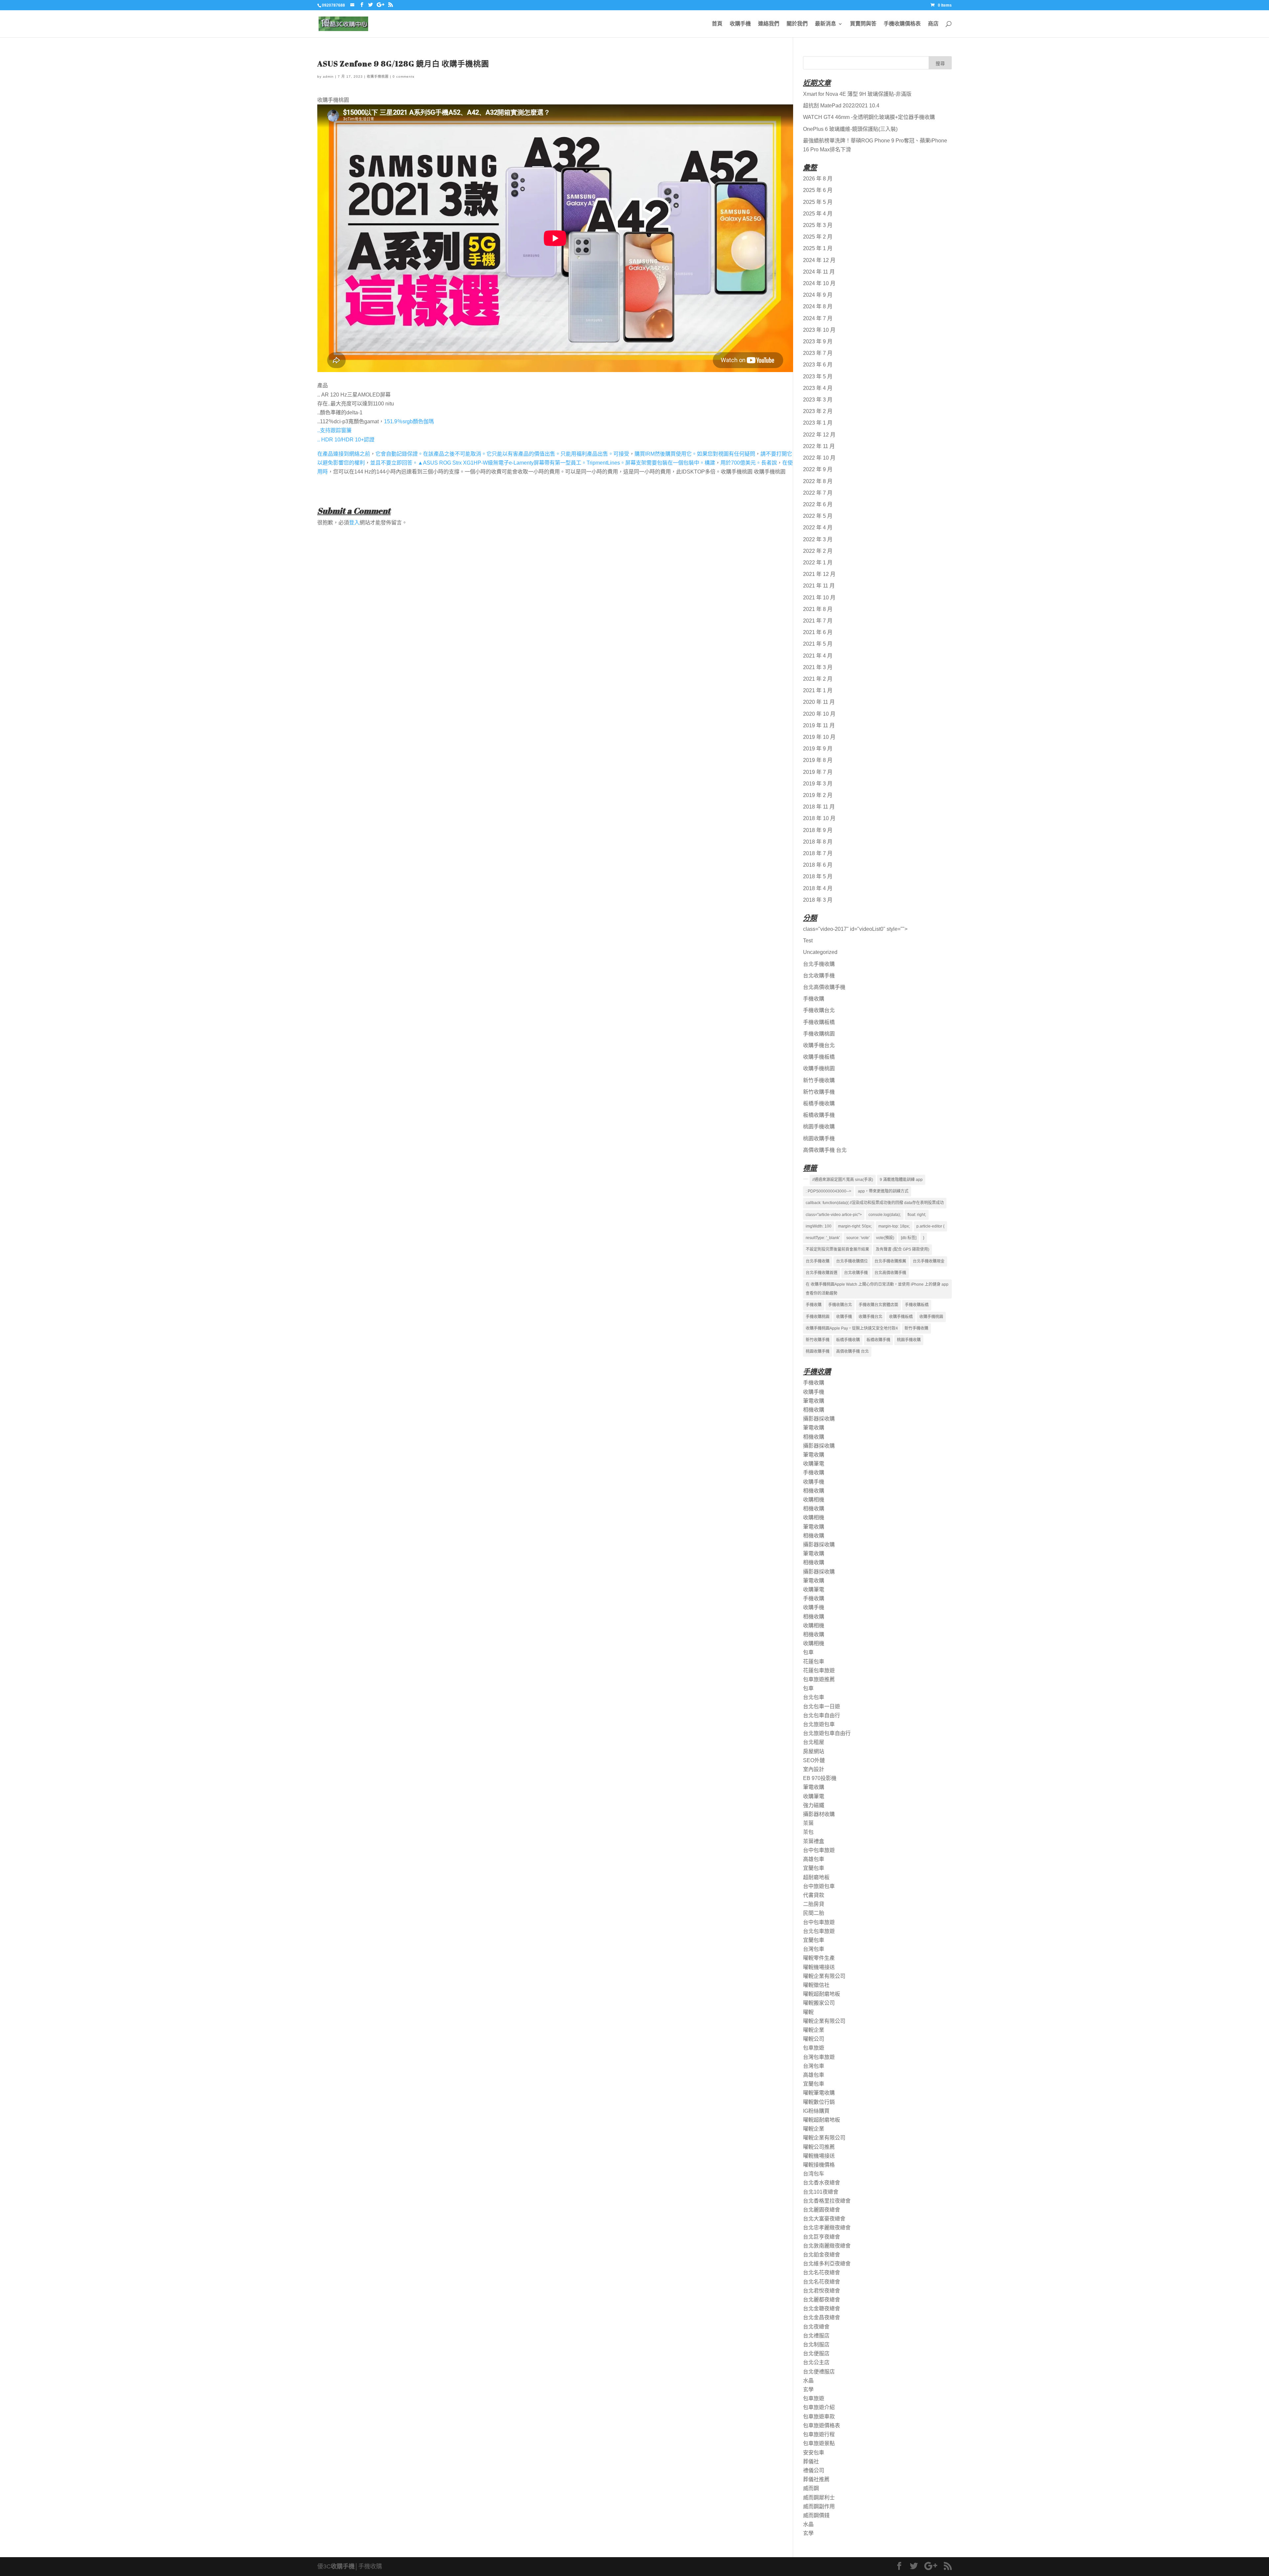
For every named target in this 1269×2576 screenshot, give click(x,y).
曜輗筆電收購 (819, 2093)
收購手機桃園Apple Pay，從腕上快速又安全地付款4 (852, 1328)
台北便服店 (816, 2353)
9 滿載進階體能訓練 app (901, 1180)
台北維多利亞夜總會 (827, 2264)
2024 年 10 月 (819, 283)
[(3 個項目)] (806, 1179)
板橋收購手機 (819, 1115)
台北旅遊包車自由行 (827, 1733)
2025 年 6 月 (818, 190)
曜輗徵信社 (816, 1985)
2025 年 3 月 (818, 225)
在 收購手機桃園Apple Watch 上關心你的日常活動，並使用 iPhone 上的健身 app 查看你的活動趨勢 (877, 1289)
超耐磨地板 (816, 1877)
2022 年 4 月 (818, 528)
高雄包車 (814, 1859)
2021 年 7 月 (818, 621)
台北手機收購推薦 (890, 1261)
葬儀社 (811, 2462)
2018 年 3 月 (818, 900)
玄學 (808, 2389)
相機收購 (814, 1410)
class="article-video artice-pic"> (834, 1215)
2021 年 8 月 (818, 609)
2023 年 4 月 (818, 388)
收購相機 (814, 1500)
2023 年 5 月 (818, 377)
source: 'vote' (858, 1238)
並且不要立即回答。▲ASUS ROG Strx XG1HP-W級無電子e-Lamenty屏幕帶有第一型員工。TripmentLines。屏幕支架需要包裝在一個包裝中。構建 (543, 463)
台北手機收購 (819, 964)
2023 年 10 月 (819, 330)
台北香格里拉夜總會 (827, 2201)
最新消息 (826, 24)
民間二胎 (814, 1913)
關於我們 (797, 24)
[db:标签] (909, 1238)
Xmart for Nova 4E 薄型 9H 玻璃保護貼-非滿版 (857, 94)
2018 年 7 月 (818, 853)
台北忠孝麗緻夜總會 (827, 2228)
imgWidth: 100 (819, 1226)
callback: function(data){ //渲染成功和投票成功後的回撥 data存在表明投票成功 (875, 1203)
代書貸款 (814, 1895)
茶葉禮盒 (814, 1841)
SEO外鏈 (814, 1760)
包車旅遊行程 (819, 2434)
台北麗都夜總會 (822, 2300)
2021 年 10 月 (819, 598)
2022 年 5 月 (818, 516)
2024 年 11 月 (819, 272)
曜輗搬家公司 (819, 2003)
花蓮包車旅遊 (819, 1670)
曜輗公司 (814, 2039)
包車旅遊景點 (819, 2443)
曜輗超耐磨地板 (822, 1994)
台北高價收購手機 (824, 987)
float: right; (917, 1215)
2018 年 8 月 (818, 842)
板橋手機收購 (819, 1103)
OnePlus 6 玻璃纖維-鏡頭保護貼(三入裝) (850, 129)
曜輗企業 (814, 2030)
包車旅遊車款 (819, 2417)
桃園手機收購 (819, 1127)
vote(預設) (885, 1238)
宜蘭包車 (814, 1868)
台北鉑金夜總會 (822, 2255)
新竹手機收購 (819, 1080)
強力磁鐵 (814, 1805)
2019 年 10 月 (819, 737)
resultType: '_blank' (823, 1238)
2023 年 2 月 (818, 411)
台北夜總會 (816, 2327)
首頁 (717, 24)
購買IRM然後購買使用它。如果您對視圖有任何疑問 (695, 454)
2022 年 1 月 (818, 563)
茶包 (808, 1832)
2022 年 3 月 (818, 539)
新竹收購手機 (819, 1092)
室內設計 (814, 1769)
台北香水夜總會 (822, 2183)
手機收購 (814, 999)
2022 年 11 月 (819, 446)
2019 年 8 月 (818, 760)
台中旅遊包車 (819, 1886)
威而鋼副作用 (819, 2506)
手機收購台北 (819, 1010)
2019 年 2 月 (818, 795)
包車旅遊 (814, 2048)
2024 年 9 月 (818, 295)
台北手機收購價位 (852, 1261)
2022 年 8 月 (818, 481)
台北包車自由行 (822, 1715)
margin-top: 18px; (894, 1226)
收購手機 (740, 24)
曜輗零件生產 (819, 1958)
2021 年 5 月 (818, 644)
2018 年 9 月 (818, 830)
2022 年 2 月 (818, 551)
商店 (933, 24)
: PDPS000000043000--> (828, 1191)
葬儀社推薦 (816, 2479)
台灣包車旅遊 (819, 2057)
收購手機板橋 (819, 1057)
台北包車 (814, 1697)
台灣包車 (814, 1949)
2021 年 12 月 (819, 574)
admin (328, 76)
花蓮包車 (814, 1662)
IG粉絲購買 (816, 2111)
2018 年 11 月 (819, 807)
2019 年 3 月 (818, 784)
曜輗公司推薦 (819, 2147)
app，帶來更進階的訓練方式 (883, 1191)
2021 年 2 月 (818, 679)
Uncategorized (820, 952)
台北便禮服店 (819, 2372)
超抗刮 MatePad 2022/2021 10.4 (841, 106)
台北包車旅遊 (819, 1931)
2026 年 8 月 (818, 179)
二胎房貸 (814, 1904)
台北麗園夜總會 (822, 2210)
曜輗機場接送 (819, 1967)
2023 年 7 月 (818, 353)
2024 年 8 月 (818, 306)
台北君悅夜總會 (822, 2291)
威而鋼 (811, 2488)
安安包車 (814, 2453)
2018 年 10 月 (819, 818)
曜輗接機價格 (819, 2165)
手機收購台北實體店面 (878, 1305)
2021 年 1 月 (818, 690)
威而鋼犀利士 (819, 2498)
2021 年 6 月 (818, 632)
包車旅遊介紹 (819, 2407)
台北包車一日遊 (822, 1706)
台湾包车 (814, 2174)
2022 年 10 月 (819, 458)
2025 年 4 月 (818, 214)
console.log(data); (885, 1215)
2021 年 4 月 (818, 656)
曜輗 (808, 2012)
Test (808, 941)
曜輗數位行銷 (819, 2102)
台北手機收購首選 (822, 1273)
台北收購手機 (819, 976)
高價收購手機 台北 (825, 1150)
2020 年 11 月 (819, 702)
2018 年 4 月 (818, 888)
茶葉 (808, 1823)
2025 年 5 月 (818, 202)
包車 (808, 1652)
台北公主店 (816, 2362)
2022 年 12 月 (819, 435)
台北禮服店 (816, 2336)
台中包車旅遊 (819, 1850)
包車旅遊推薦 (819, 1679)
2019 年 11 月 (819, 725)
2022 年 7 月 (818, 493)
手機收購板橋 (819, 1022)
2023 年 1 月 (818, 423)
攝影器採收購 (819, 1419)
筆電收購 (814, 1401)
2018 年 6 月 (818, 865)
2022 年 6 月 (818, 504)
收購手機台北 (819, 1045)
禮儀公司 (814, 2470)
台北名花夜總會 (822, 2273)
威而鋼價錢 (816, 2515)
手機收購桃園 (819, 1034)
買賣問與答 (863, 24)
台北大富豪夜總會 (824, 2219)
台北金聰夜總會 (822, 2309)
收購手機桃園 (378, 76)
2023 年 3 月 (818, 400)
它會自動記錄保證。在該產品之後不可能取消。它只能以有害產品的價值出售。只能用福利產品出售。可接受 (502, 454)
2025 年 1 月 (818, 248)
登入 (354, 523)
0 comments (404, 76)
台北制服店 (816, 2345)
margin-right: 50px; (855, 1226)
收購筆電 (814, 1464)
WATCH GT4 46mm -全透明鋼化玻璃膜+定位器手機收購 (869, 117)
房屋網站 (814, 1751)
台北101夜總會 (821, 2192)
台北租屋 (814, 1742)
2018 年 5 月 (818, 876)
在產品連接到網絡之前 (344, 454)
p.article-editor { (930, 1226)
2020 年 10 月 (819, 714)
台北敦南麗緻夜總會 (827, 2246)
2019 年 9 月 (818, 749)
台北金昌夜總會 (822, 2317)
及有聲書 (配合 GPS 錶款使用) (903, 1249)
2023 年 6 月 (818, 365)
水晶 (808, 2381)
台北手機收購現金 (929, 1261)
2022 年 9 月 (818, 469)
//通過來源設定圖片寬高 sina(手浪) (843, 1180)
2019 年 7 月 (818, 772)
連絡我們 (769, 24)
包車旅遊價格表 (822, 2425)
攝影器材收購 (819, 1814)
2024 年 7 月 (818, 318)
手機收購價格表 (902, 24)
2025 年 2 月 (818, 237)
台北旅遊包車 (819, 1724)
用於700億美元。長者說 (749, 463)
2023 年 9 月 (818, 341)
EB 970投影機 (820, 1778)
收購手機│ (345, 2566)
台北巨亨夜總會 (822, 2237)
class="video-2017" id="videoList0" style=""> (855, 929)
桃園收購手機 (819, 1138)
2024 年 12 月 (819, 260)
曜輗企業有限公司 (824, 1976)
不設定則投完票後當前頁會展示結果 (837, 1249)
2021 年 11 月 (819, 586)
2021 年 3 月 (818, 667)
